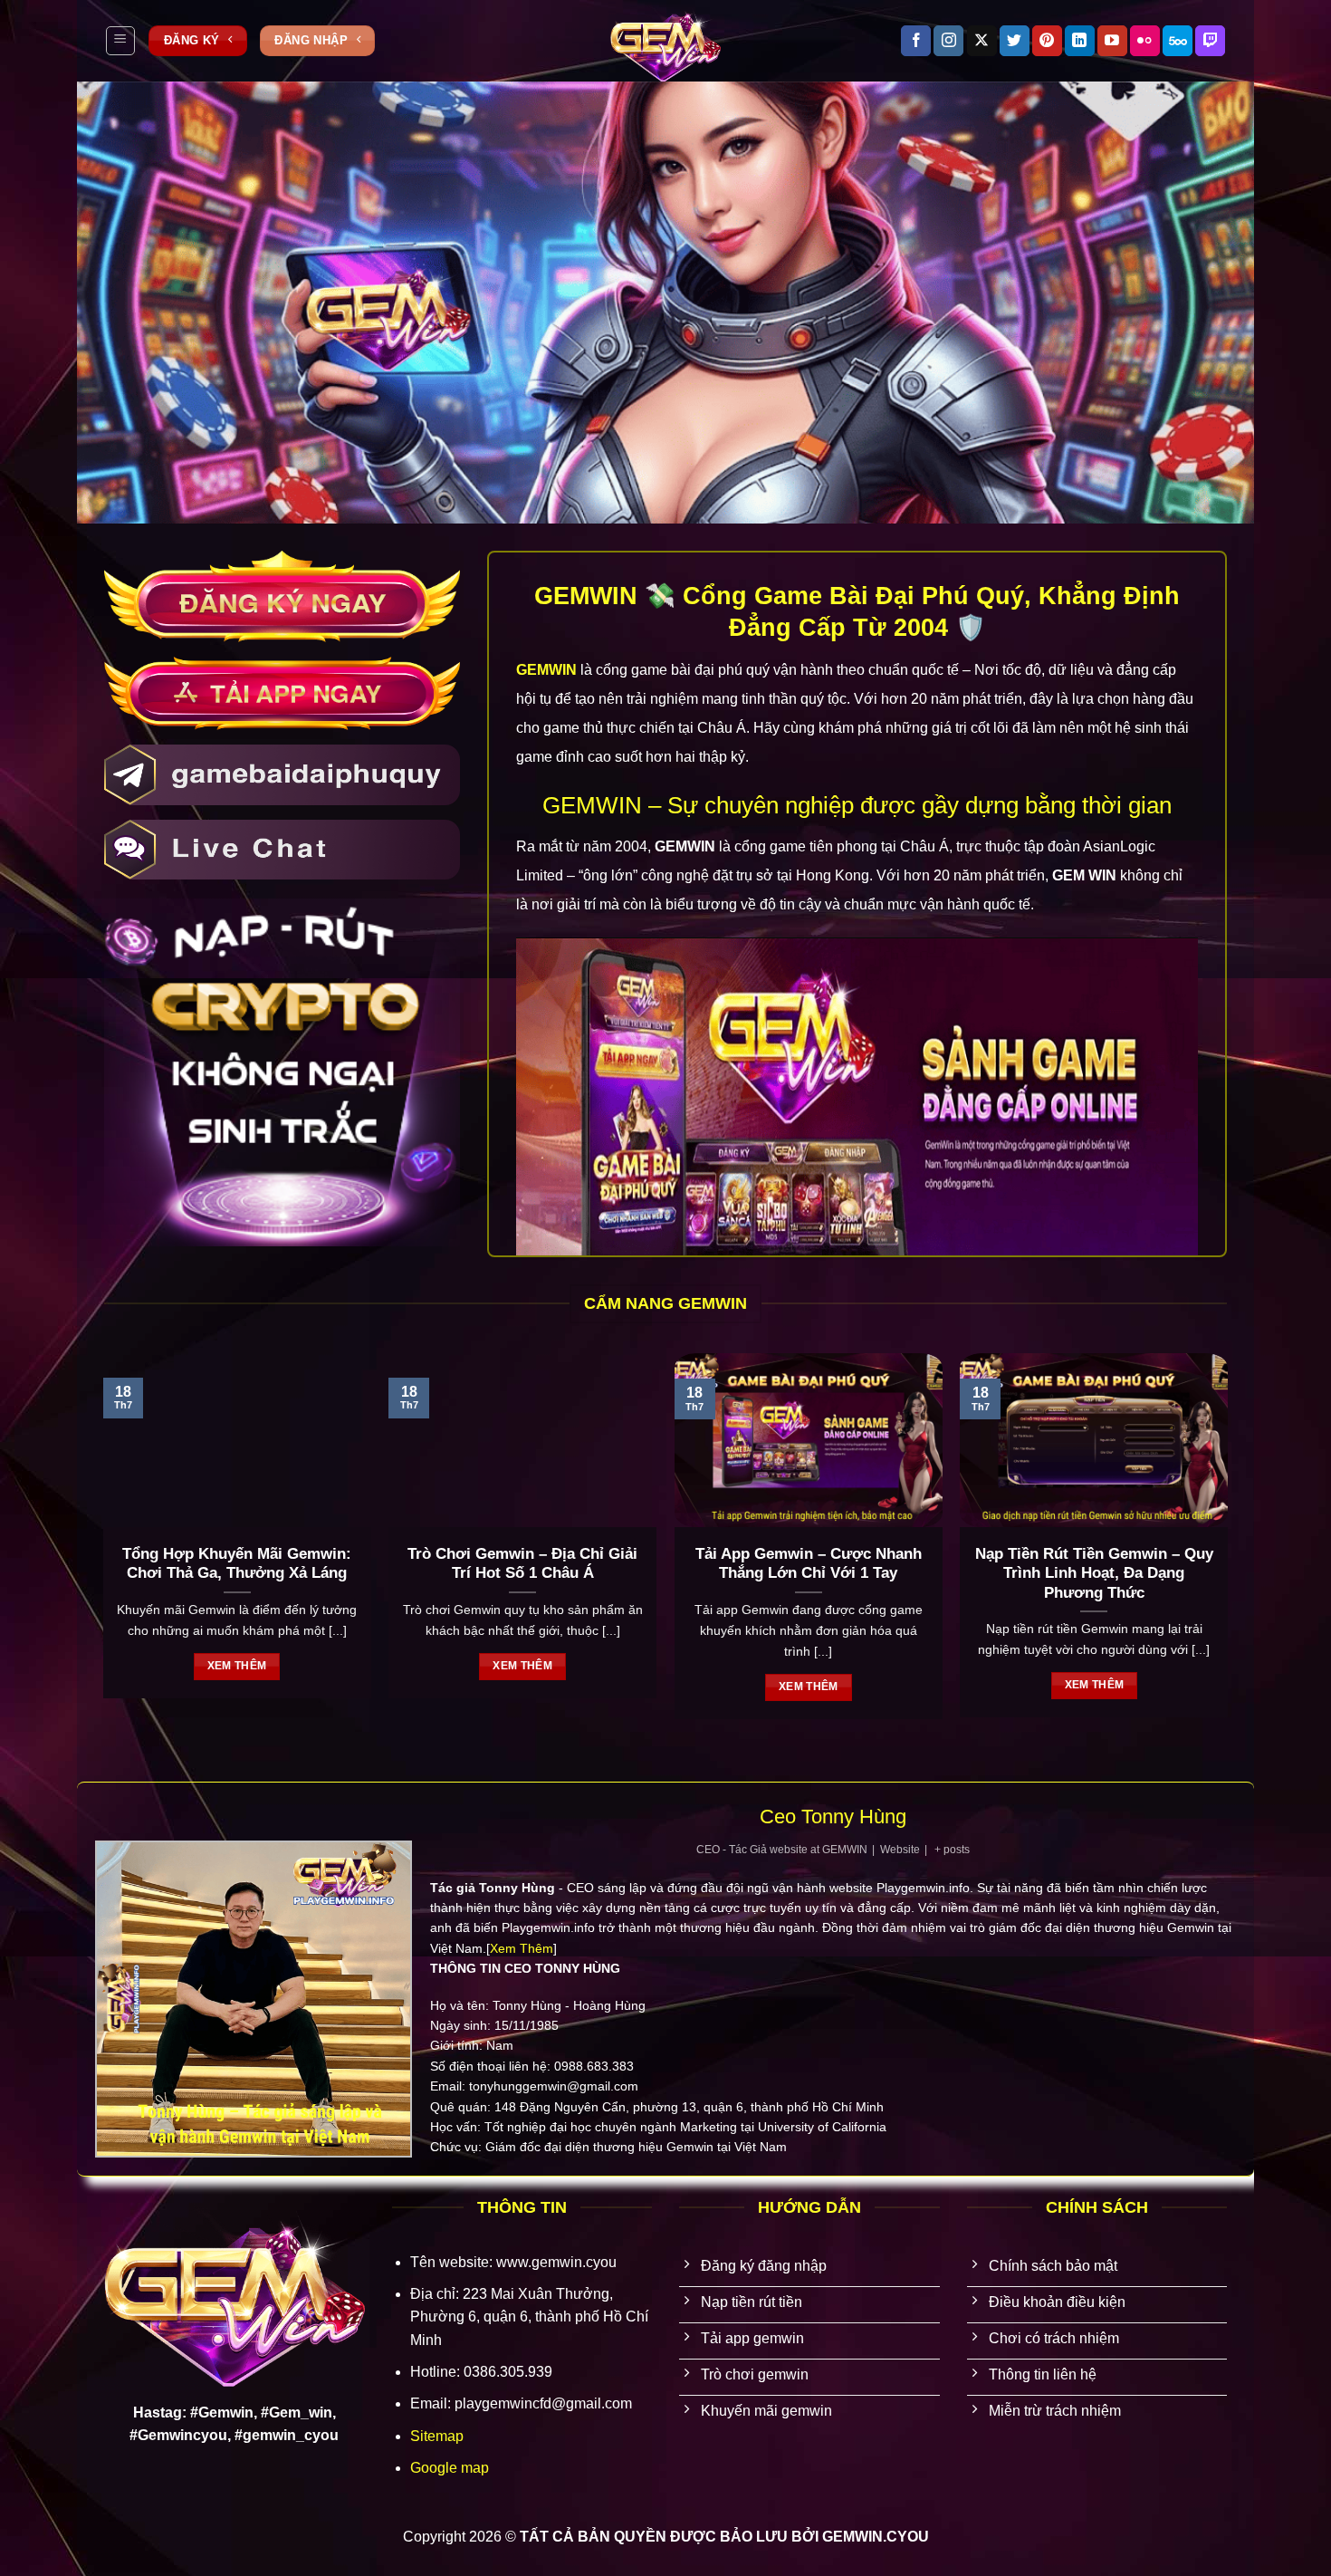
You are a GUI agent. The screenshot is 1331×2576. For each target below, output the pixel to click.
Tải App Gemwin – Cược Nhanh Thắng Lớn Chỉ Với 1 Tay (809, 1564)
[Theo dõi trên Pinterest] (1047, 41)
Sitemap (437, 2436)
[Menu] (120, 41)
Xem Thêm (522, 1948)
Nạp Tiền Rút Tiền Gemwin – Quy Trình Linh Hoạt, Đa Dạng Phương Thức (1094, 1573)
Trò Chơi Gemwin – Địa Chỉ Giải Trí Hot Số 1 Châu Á (522, 1564)
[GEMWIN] (665, 41)
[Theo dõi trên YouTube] (1112, 41)
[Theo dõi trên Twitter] (1015, 41)
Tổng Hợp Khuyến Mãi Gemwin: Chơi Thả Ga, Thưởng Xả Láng (237, 1564)
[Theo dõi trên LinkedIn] (1080, 41)
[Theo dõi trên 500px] (1178, 41)
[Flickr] (1145, 41)
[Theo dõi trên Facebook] (916, 41)
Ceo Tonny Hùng (833, 1817)
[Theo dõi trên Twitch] (1210, 41)
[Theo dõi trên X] (982, 41)
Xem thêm (237, 1666)
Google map (450, 2468)
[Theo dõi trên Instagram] (948, 41)
